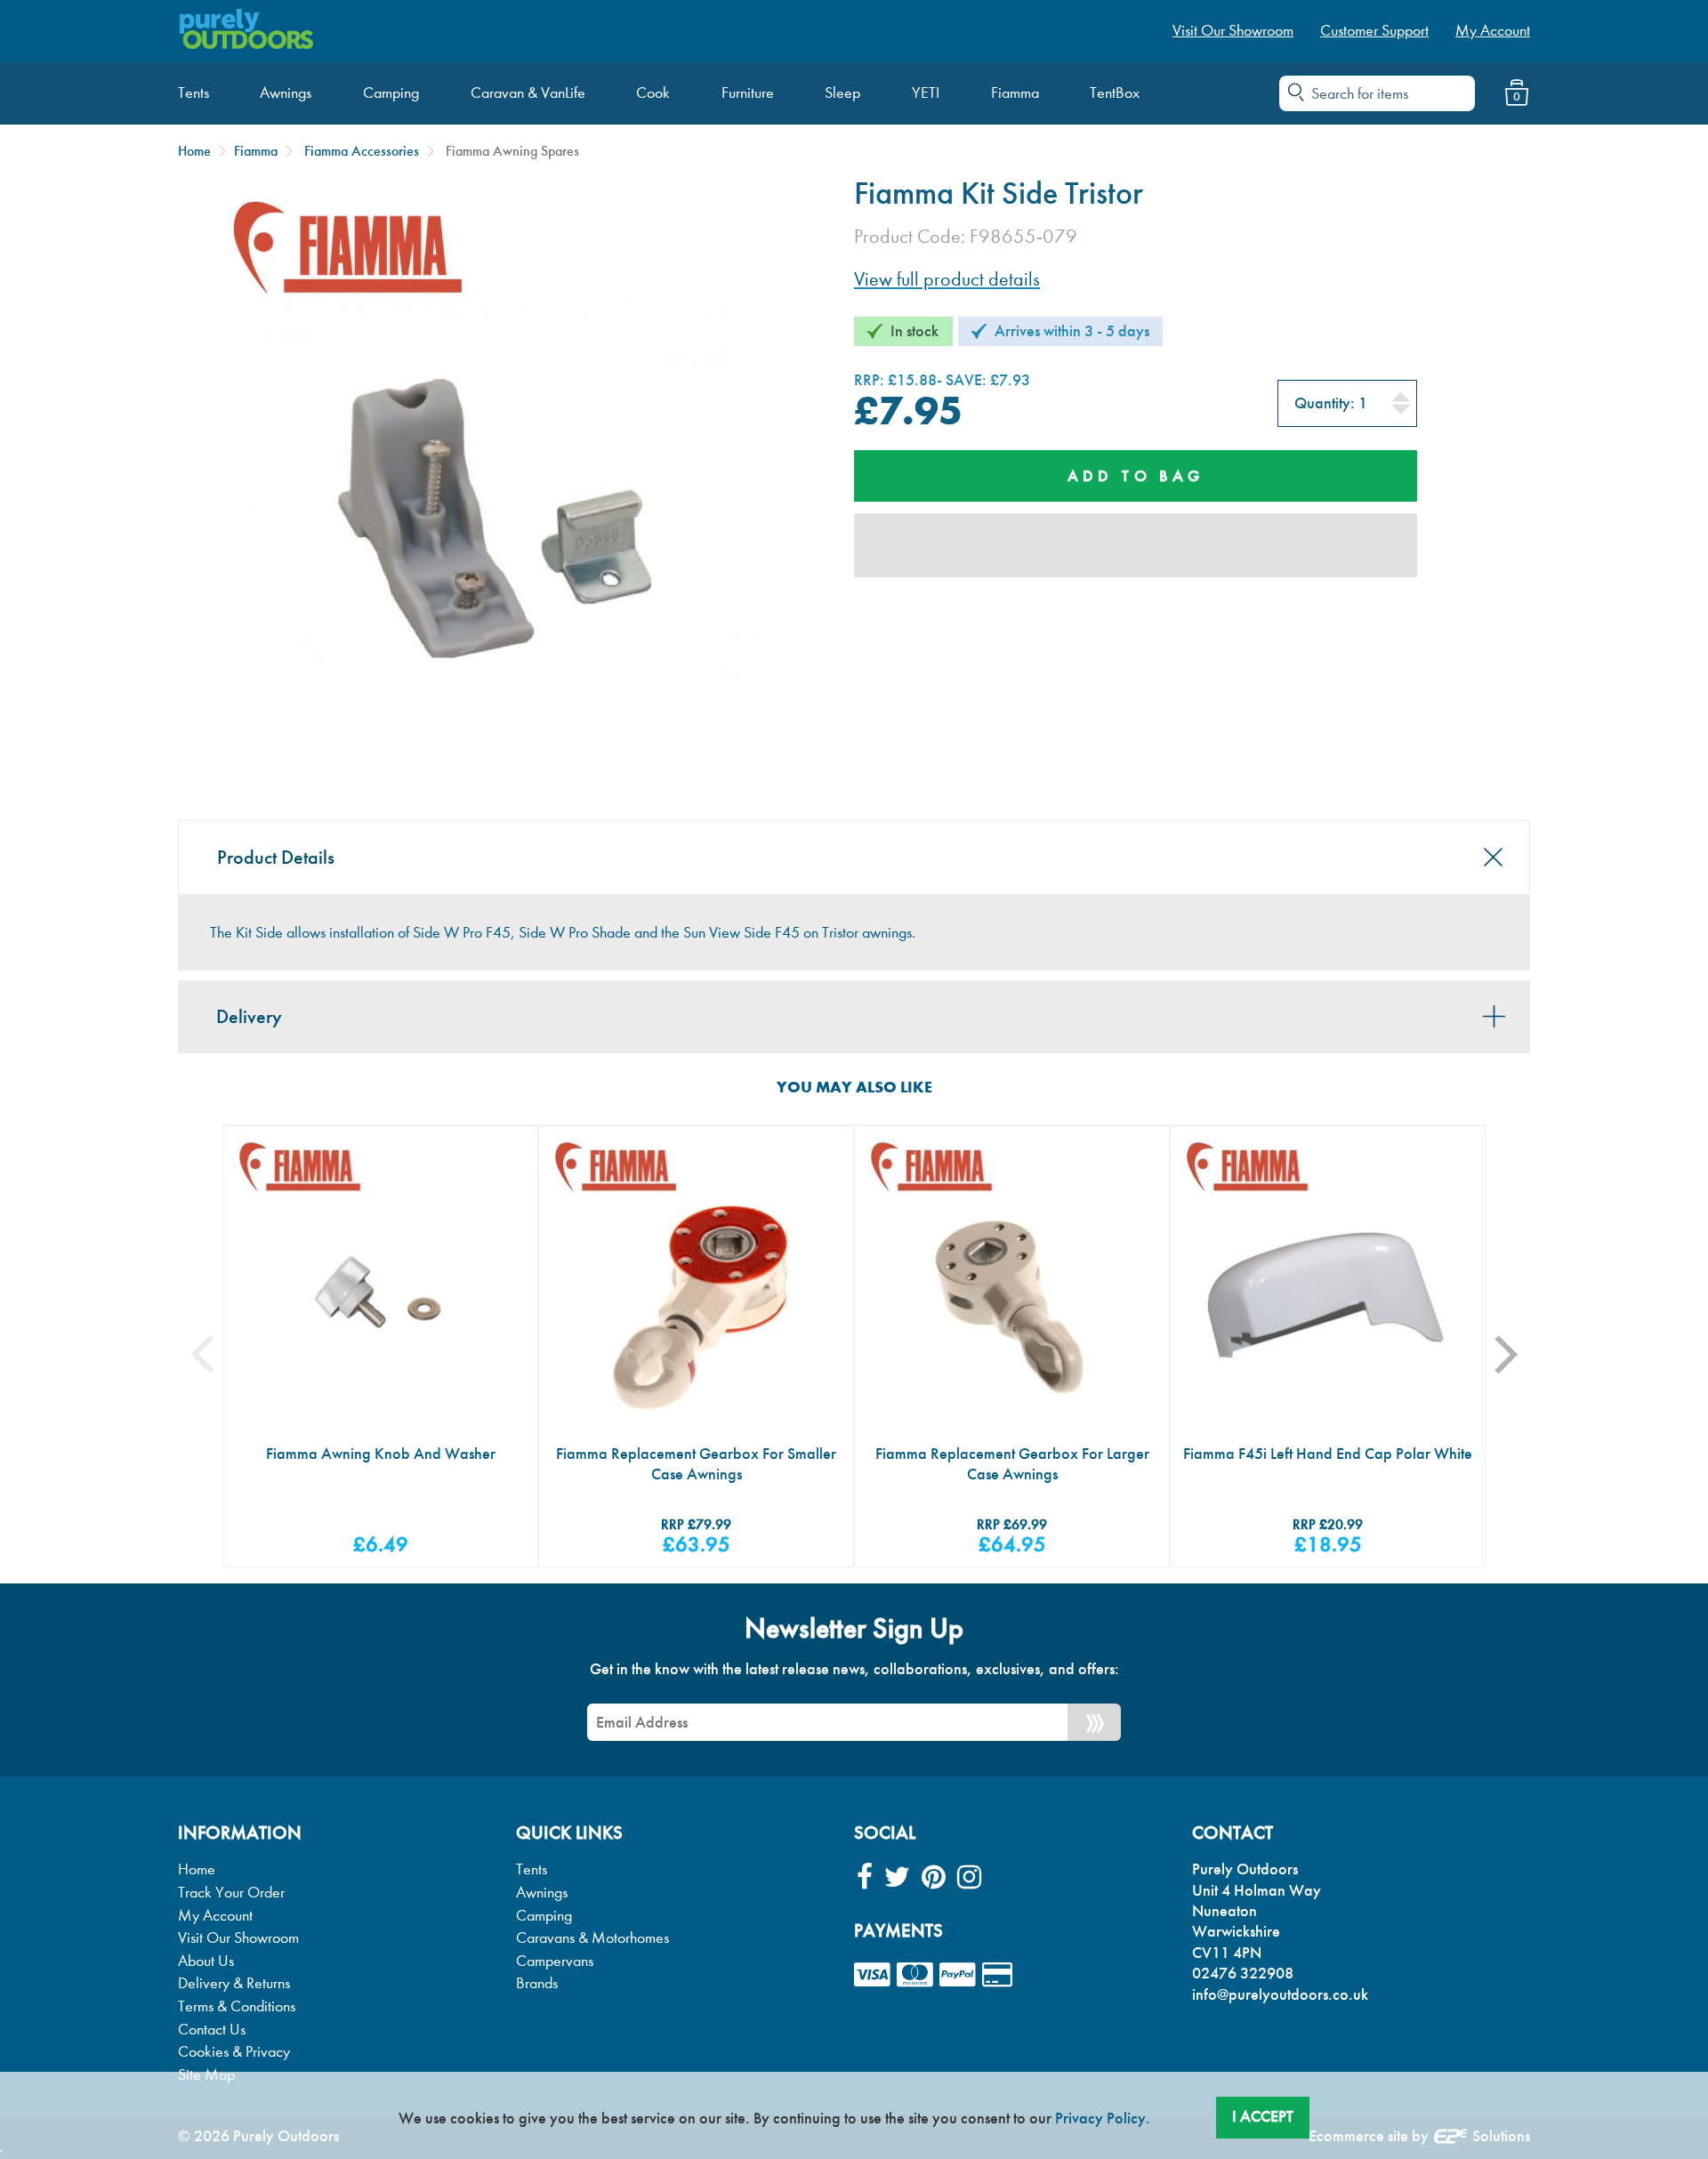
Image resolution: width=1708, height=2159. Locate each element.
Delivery (249, 1017)
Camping (544, 1916)
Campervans (555, 1961)
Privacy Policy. (1103, 2118)
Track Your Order (231, 1893)
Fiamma (256, 151)
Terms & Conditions (237, 2006)
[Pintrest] (934, 1877)
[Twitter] (897, 1877)
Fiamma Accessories (362, 151)
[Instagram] (969, 1877)
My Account (215, 1916)
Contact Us (212, 2030)
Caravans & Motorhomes (592, 1938)
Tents (532, 1869)
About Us (206, 1961)
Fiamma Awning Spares (512, 151)
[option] (380, 1346)
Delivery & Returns (234, 1983)
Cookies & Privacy (234, 2052)
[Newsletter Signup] (1094, 1722)
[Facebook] (865, 1877)
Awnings (542, 1893)
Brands (537, 1983)
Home (194, 151)
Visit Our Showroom (238, 1938)
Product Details (276, 858)
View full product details (947, 279)
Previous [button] (216, 1354)
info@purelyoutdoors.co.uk (1280, 1994)
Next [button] (1518, 1354)
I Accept (1263, 2116)
